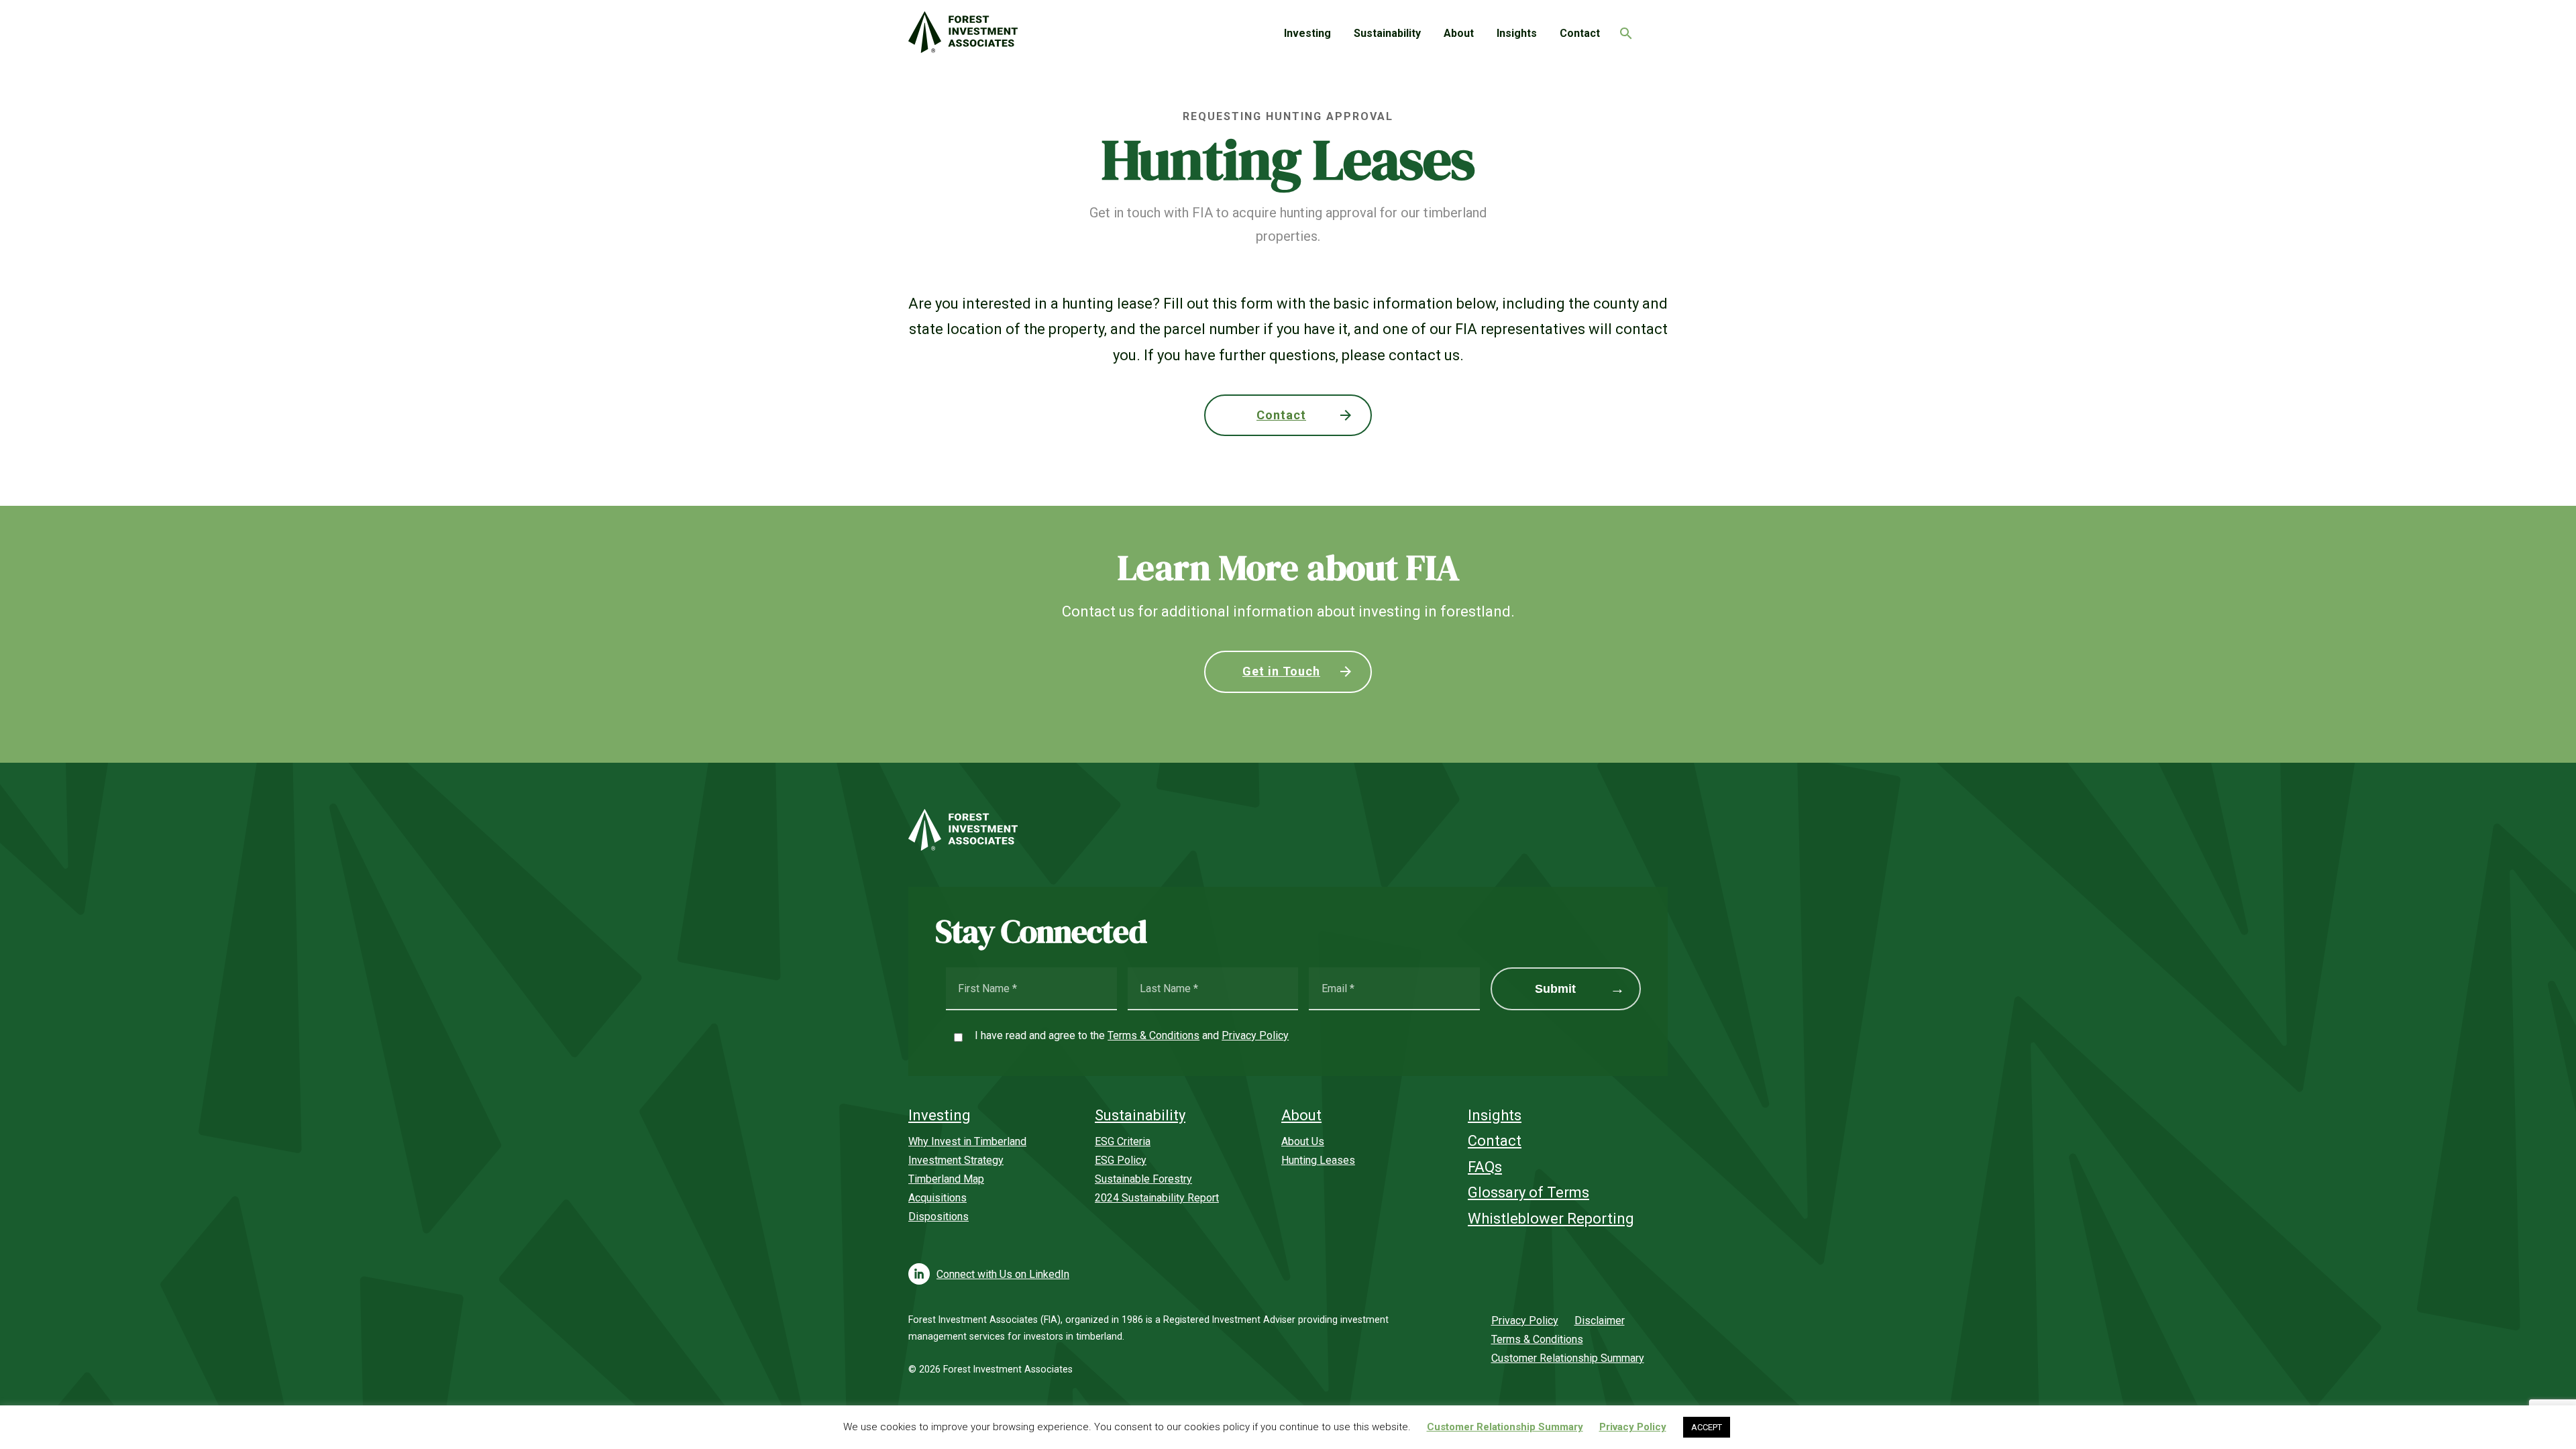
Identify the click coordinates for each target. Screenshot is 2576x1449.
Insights (1517, 33)
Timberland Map (946, 1179)
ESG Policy (1121, 1160)
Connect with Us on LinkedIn (1003, 1274)
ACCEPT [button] (1707, 1427)
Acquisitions (937, 1198)
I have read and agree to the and (1132, 1035)
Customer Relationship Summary (1568, 1358)
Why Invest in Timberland (967, 1141)
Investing (1307, 33)
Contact (1580, 33)
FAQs (1485, 1167)
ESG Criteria (1123, 1141)
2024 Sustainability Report (1157, 1198)
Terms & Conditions (1153, 1035)
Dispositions (938, 1217)
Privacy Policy (1255, 1035)
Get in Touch (1281, 671)
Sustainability (1387, 33)
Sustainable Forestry (1143, 1179)
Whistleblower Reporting (1551, 1219)
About (1459, 33)
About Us (1303, 1141)
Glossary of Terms (1528, 1192)
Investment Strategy (956, 1160)
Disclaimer (1600, 1321)
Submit (1555, 989)
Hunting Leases (1318, 1160)
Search (1623, 30)
